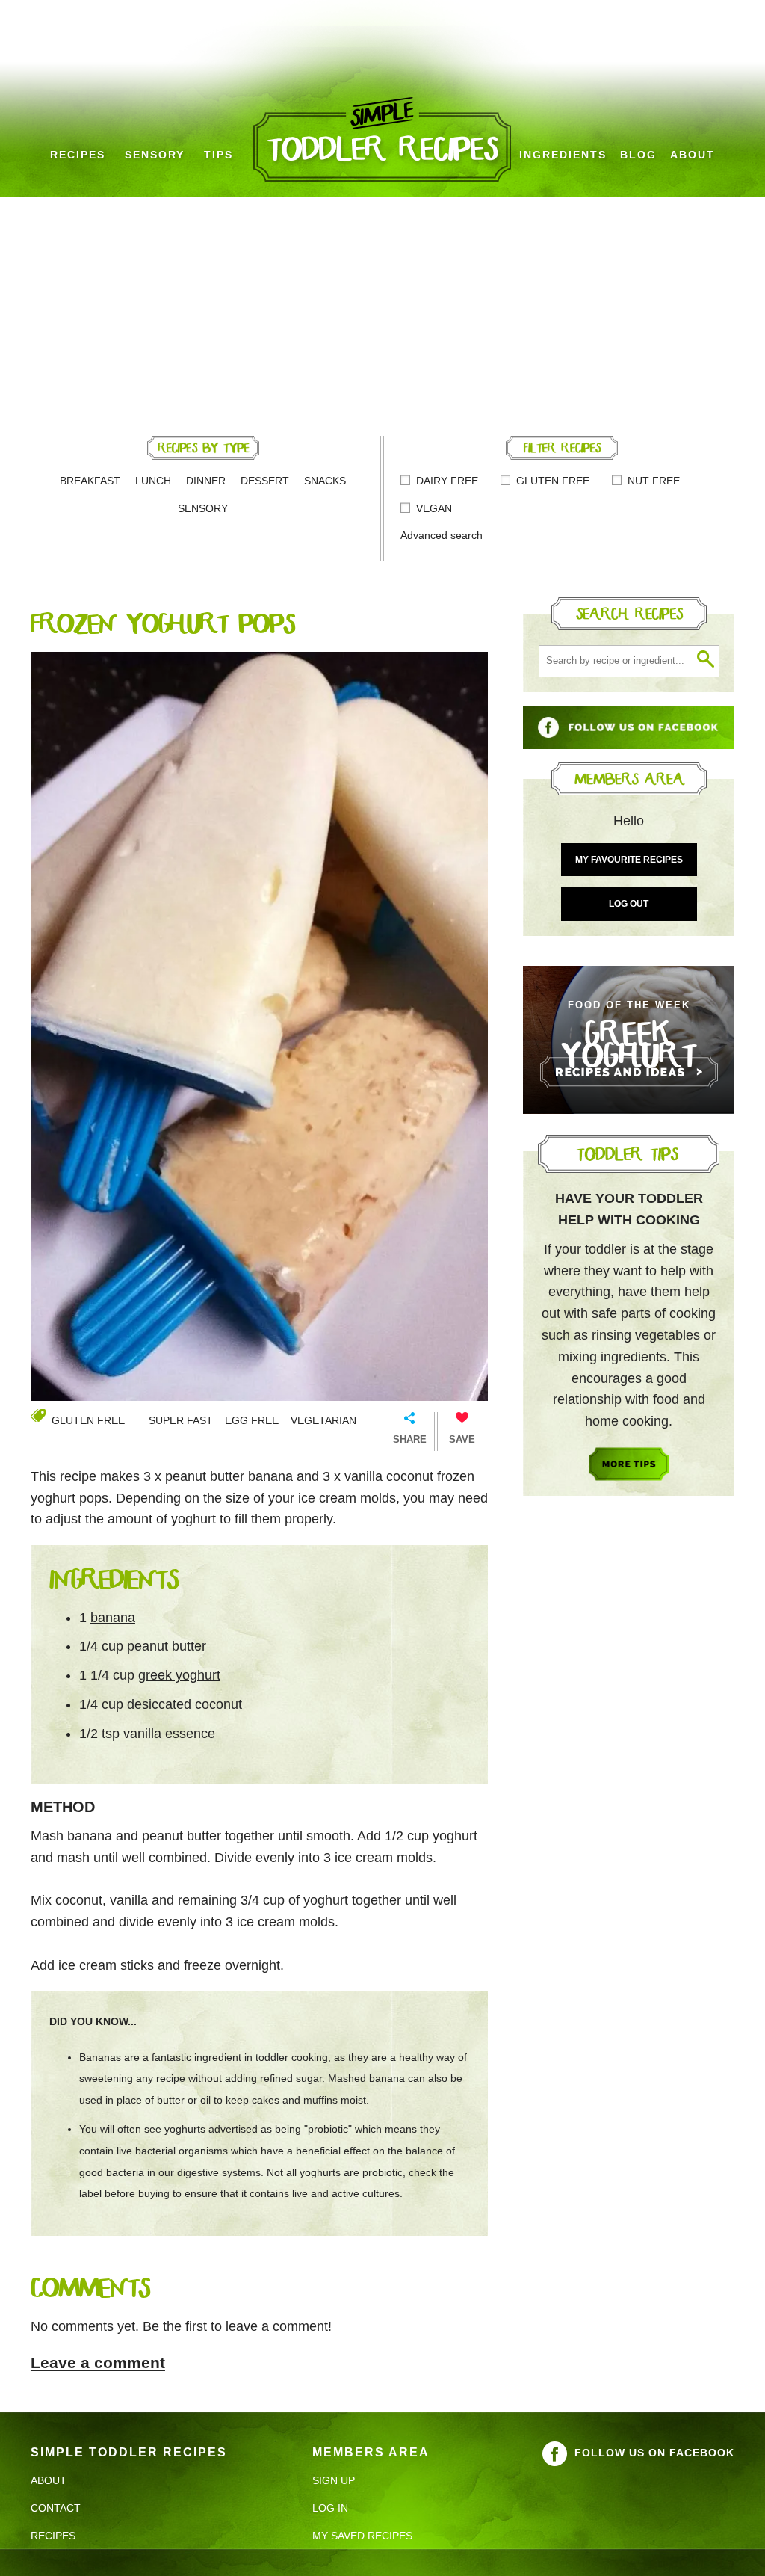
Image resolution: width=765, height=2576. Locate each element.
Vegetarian (323, 1420)
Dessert (265, 481)
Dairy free (447, 481)
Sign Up (334, 2480)
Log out (629, 904)
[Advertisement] (382, 309)
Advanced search (442, 535)
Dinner (206, 481)
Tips (219, 155)
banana (113, 1618)
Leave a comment (98, 2363)
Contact (56, 2508)
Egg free (252, 1420)
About (693, 155)
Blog (638, 155)
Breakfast (90, 481)
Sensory (155, 155)
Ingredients (563, 155)
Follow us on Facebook (654, 2453)
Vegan (434, 508)
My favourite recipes (629, 860)
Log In (330, 2508)
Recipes (78, 155)
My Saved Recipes (362, 2536)
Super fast (181, 1420)
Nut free (654, 481)
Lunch (153, 481)
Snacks (325, 481)
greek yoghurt (179, 1675)
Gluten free (553, 481)
